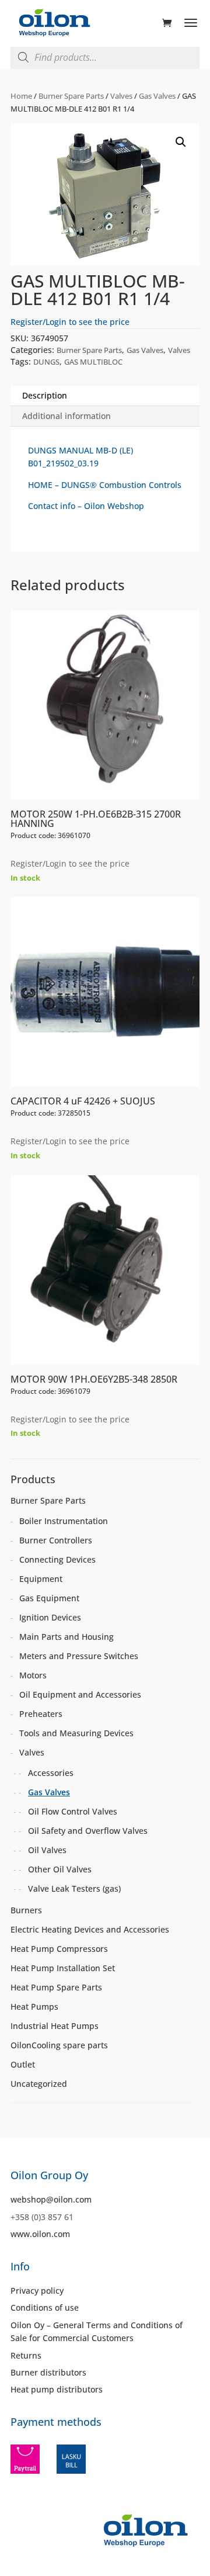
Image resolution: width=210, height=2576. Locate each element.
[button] (181, 142)
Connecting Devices (57, 1559)
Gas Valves (157, 96)
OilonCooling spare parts (59, 2045)
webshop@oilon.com (51, 2199)
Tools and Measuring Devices (76, 1733)
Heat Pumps (34, 2007)
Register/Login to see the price (70, 322)
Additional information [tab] (66, 416)
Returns (26, 2355)
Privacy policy (37, 2291)
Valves (121, 96)
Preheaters (41, 1714)
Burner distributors (48, 2372)
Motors (33, 1675)
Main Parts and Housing (66, 1637)
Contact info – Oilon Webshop (86, 506)
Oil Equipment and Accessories (80, 1694)
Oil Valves (47, 1850)
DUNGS (46, 362)
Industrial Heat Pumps (55, 2026)
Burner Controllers (56, 1540)
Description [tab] (45, 395)
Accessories (51, 1773)
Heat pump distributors (57, 2389)
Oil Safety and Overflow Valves (88, 1831)
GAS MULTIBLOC (93, 362)
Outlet (23, 2064)
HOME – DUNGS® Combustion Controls (105, 485)
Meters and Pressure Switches (79, 1656)
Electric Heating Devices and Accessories (90, 1929)
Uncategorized (39, 2084)
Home (21, 96)
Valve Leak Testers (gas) (74, 1888)
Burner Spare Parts (71, 96)
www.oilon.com (40, 2234)
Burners (26, 1910)
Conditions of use (45, 2307)
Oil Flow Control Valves (73, 1811)
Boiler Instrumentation (64, 1521)
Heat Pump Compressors (59, 1949)
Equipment (41, 1579)
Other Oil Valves (60, 1869)
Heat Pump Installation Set (63, 1968)
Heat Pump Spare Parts (56, 1987)
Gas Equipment (49, 1598)
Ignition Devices (50, 1617)
